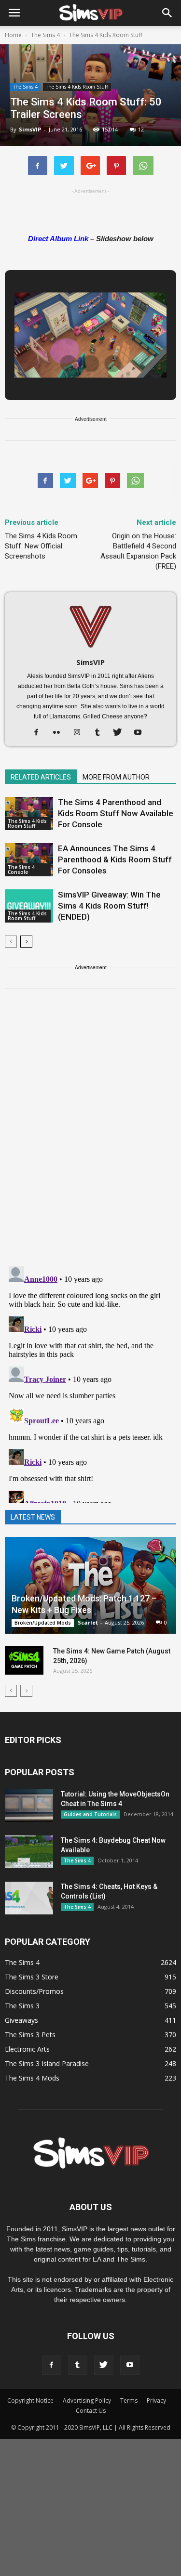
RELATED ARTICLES (41, 777)
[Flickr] (60, 733)
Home (13, 35)
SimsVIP (30, 129)
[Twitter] (121, 733)
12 (141, 129)
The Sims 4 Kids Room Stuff (77, 87)
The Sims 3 (22, 2006)
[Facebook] (40, 733)
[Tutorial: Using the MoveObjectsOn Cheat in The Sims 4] (29, 1806)
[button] (167, 13)
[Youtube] (141, 733)
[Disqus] (90, 1133)
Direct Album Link (58, 239)
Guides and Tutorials (90, 1814)
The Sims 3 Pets (30, 2035)
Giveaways (21, 2020)
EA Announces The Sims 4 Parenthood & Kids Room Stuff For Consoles (115, 859)
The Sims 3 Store (32, 1977)
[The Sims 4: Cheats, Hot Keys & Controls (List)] (29, 1898)
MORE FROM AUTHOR (116, 777)
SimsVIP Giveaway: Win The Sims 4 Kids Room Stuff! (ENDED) (109, 906)
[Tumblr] (101, 733)
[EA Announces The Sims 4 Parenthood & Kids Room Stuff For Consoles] (29, 860)
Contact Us (91, 2411)
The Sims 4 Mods (32, 2078)
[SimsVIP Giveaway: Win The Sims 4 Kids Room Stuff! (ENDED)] (29, 906)
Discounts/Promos (34, 1991)
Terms (129, 2400)
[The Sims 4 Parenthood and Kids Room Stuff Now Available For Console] (29, 813)
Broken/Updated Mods (43, 1623)
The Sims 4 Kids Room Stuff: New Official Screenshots (41, 546)
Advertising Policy (87, 2400)
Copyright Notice (30, 2400)
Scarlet (88, 1622)
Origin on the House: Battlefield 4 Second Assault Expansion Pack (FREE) (138, 551)
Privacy (156, 2400)
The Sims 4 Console (21, 870)
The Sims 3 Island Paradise (47, 2063)
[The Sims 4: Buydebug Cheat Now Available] (29, 1852)
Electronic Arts (27, 2049)
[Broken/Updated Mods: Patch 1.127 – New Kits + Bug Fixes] (90, 1585)
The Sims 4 (25, 87)
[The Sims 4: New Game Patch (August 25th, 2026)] (24, 1661)
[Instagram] (80, 733)
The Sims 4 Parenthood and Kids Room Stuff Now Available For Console (116, 813)
